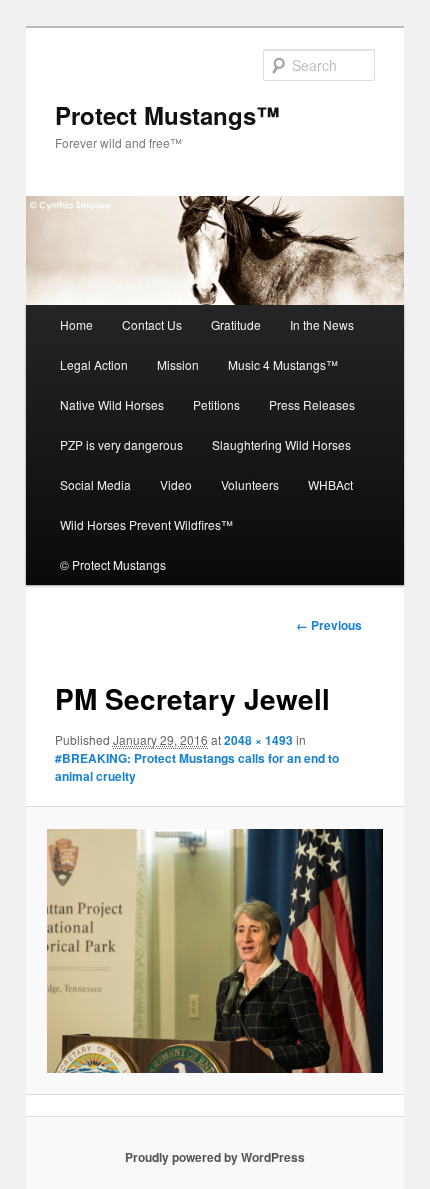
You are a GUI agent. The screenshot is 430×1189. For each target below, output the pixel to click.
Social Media (95, 484)
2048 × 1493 (258, 740)
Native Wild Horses (112, 404)
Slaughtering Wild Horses (281, 444)
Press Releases (312, 404)
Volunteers (250, 484)
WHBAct (330, 484)
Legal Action (94, 364)
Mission (178, 364)
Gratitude (236, 324)
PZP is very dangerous (121, 444)
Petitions (216, 404)
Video (176, 484)
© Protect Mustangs (113, 564)
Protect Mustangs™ (167, 115)
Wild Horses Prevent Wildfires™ (146, 524)
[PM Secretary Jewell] (214, 951)
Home (76, 324)
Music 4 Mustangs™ (283, 364)
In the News (322, 324)
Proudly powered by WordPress (215, 1157)
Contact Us (152, 324)
